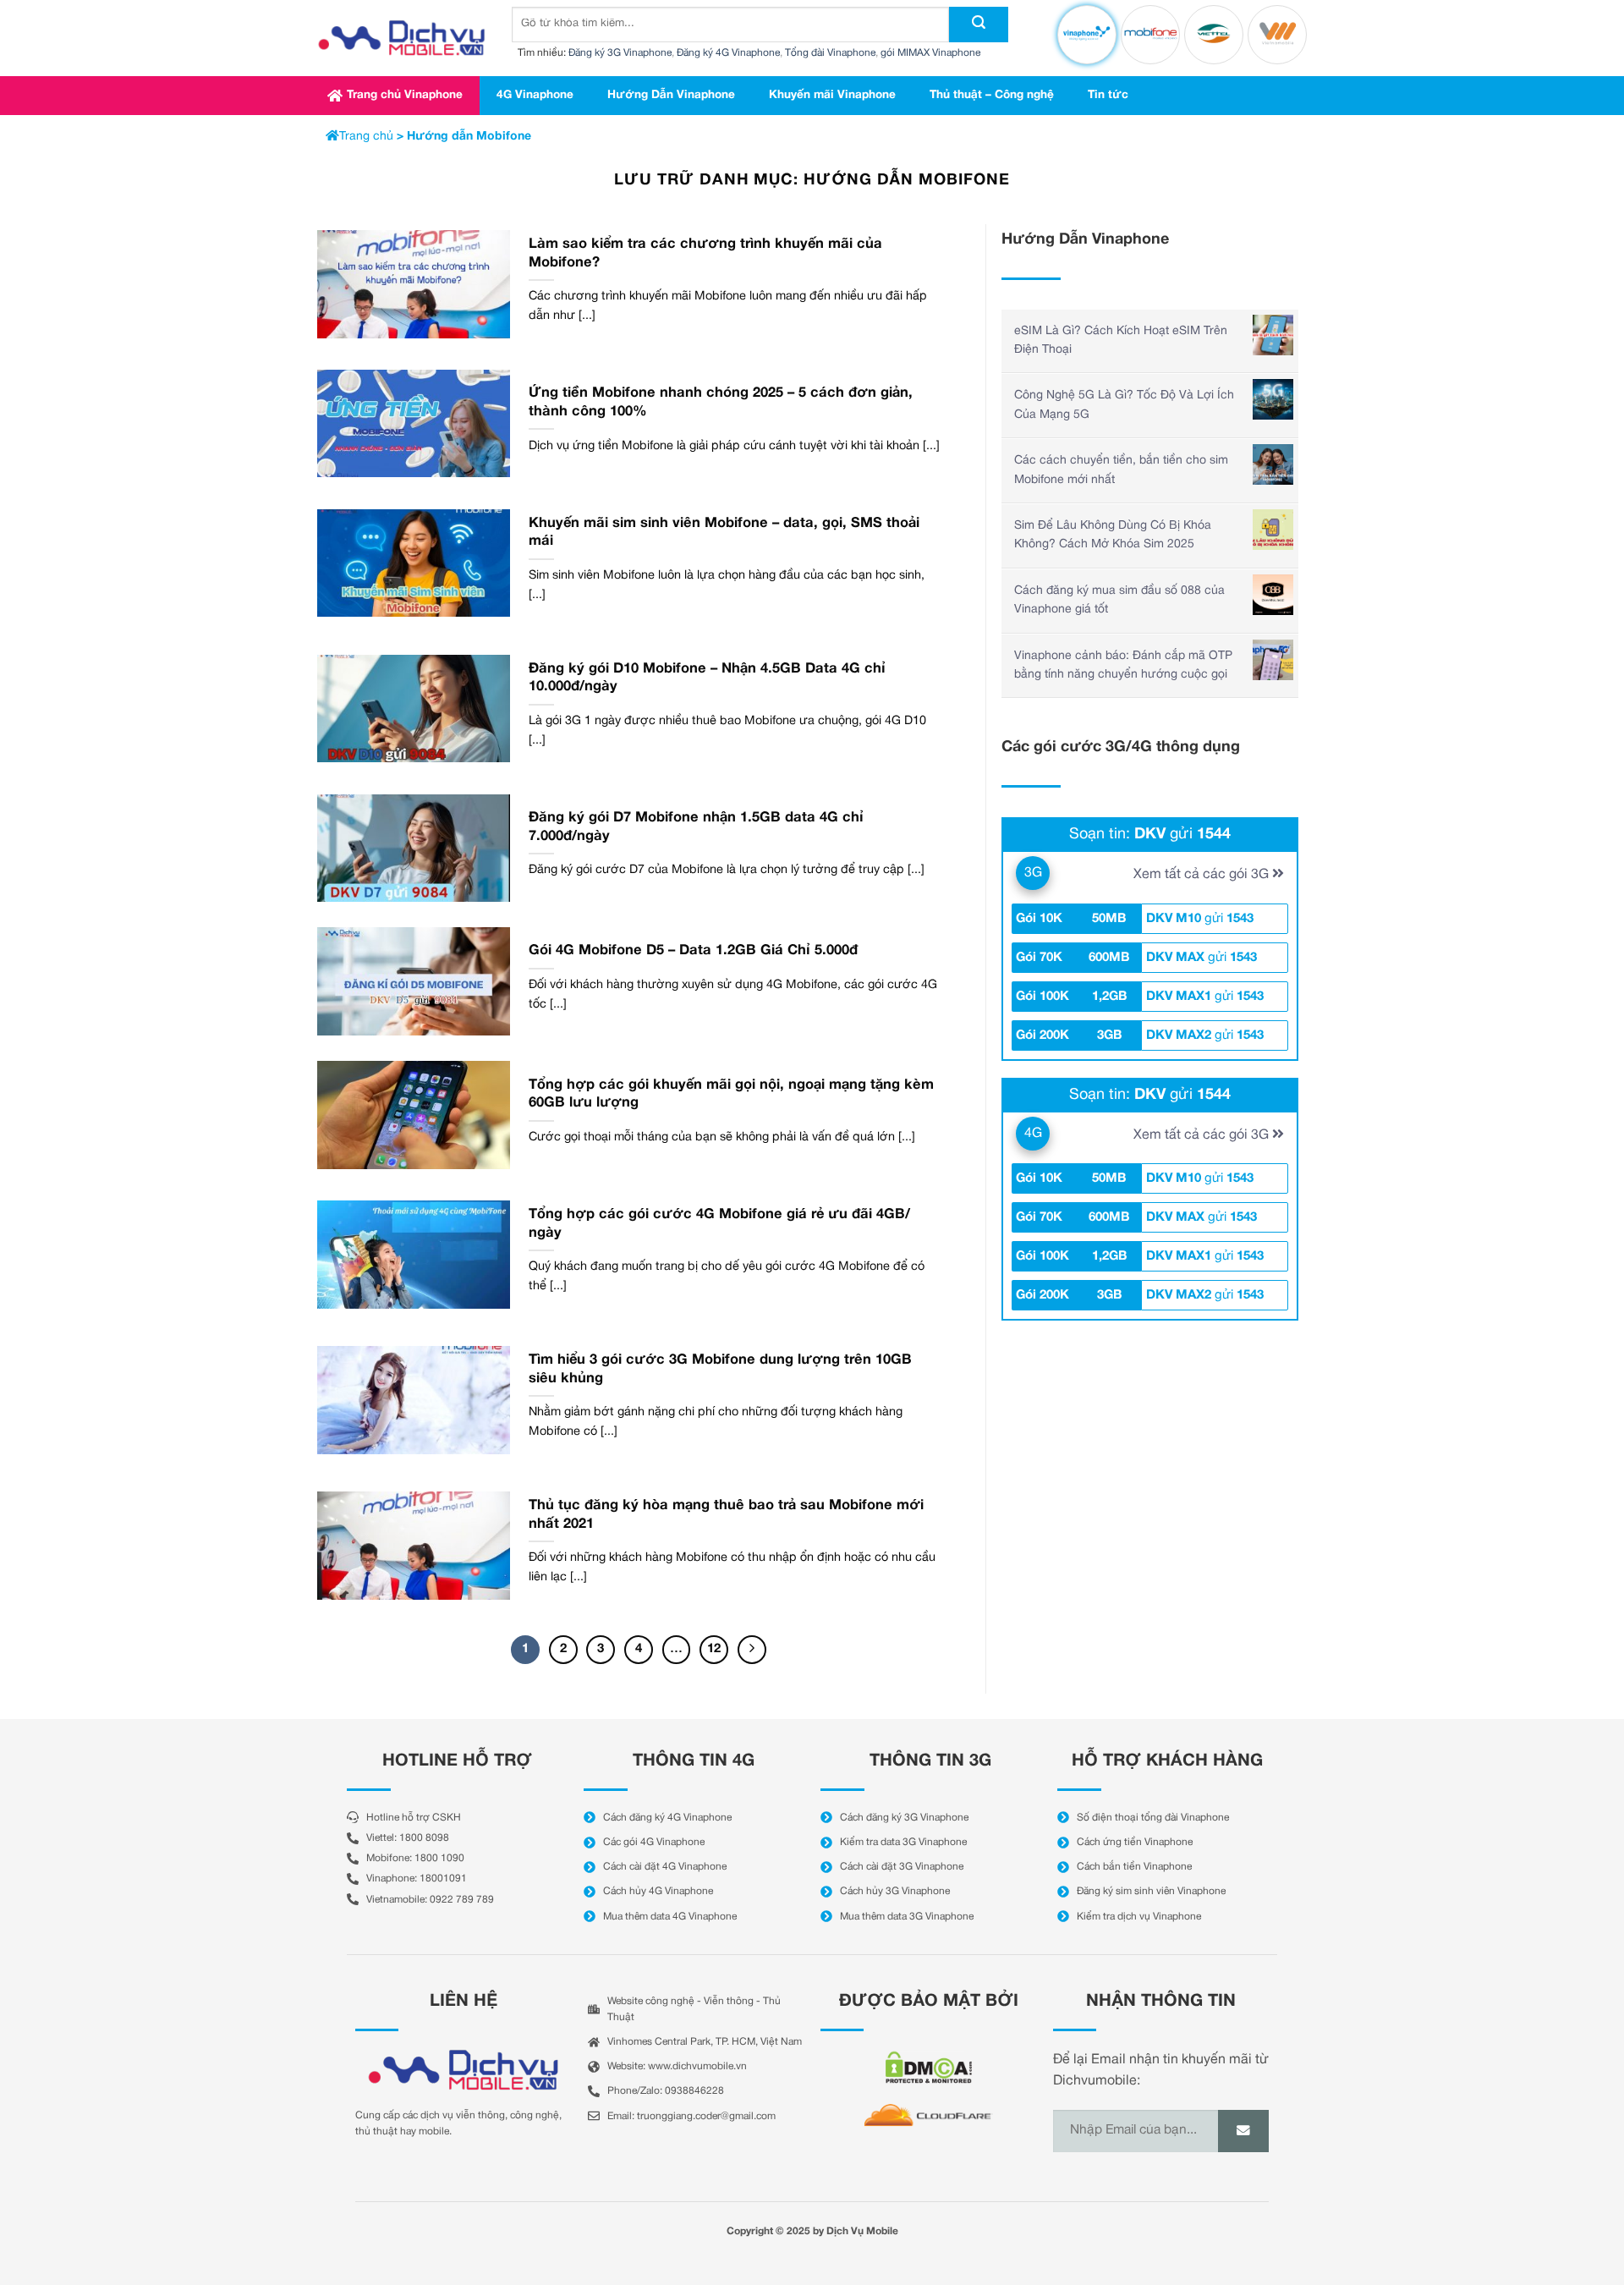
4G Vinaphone (535, 95)
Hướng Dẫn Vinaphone (671, 95)
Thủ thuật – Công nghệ (992, 95)
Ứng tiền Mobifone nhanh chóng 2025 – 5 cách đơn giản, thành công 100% (721, 402)
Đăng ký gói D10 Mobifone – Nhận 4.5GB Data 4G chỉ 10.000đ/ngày (707, 678)
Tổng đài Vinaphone (830, 53)
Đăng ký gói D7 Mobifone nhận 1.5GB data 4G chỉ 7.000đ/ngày (696, 827)
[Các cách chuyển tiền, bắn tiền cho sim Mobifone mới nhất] (1273, 464)
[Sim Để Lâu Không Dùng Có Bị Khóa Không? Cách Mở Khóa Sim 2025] (1273, 530)
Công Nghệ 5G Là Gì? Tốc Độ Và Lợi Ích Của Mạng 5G (1124, 405)
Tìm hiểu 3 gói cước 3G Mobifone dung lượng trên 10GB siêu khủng (720, 1369)
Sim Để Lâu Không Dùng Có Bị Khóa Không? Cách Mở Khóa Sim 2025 (1113, 535)
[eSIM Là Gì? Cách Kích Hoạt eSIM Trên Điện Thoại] (1273, 335)
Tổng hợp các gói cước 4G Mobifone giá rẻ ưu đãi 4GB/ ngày (719, 1224)
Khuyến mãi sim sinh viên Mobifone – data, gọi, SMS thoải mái (724, 533)
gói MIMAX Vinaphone (930, 53)
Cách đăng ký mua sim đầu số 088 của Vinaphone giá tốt (1119, 600)
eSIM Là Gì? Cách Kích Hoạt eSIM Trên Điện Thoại (1121, 341)
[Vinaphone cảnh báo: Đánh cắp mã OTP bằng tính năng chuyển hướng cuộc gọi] (1273, 660)
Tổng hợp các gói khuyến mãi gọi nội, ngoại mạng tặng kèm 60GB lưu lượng (731, 1094)
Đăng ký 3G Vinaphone (620, 53)
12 (714, 1649)
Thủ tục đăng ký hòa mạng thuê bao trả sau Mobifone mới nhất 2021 (726, 1515)
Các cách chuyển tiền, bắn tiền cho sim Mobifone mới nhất (1121, 470)
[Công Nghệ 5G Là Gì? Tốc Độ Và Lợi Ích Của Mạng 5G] (1273, 399)
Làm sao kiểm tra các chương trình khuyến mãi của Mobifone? (705, 253)
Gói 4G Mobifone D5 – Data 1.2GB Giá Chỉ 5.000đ (693, 950)
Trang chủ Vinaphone (405, 95)
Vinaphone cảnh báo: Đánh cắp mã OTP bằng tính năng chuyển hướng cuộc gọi (1123, 665)
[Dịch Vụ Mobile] (402, 38)
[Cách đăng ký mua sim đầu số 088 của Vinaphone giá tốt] (1273, 595)
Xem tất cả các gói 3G (1203, 875)
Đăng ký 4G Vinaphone (728, 53)
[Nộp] (979, 25)
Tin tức (1108, 95)
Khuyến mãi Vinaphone (832, 95)
